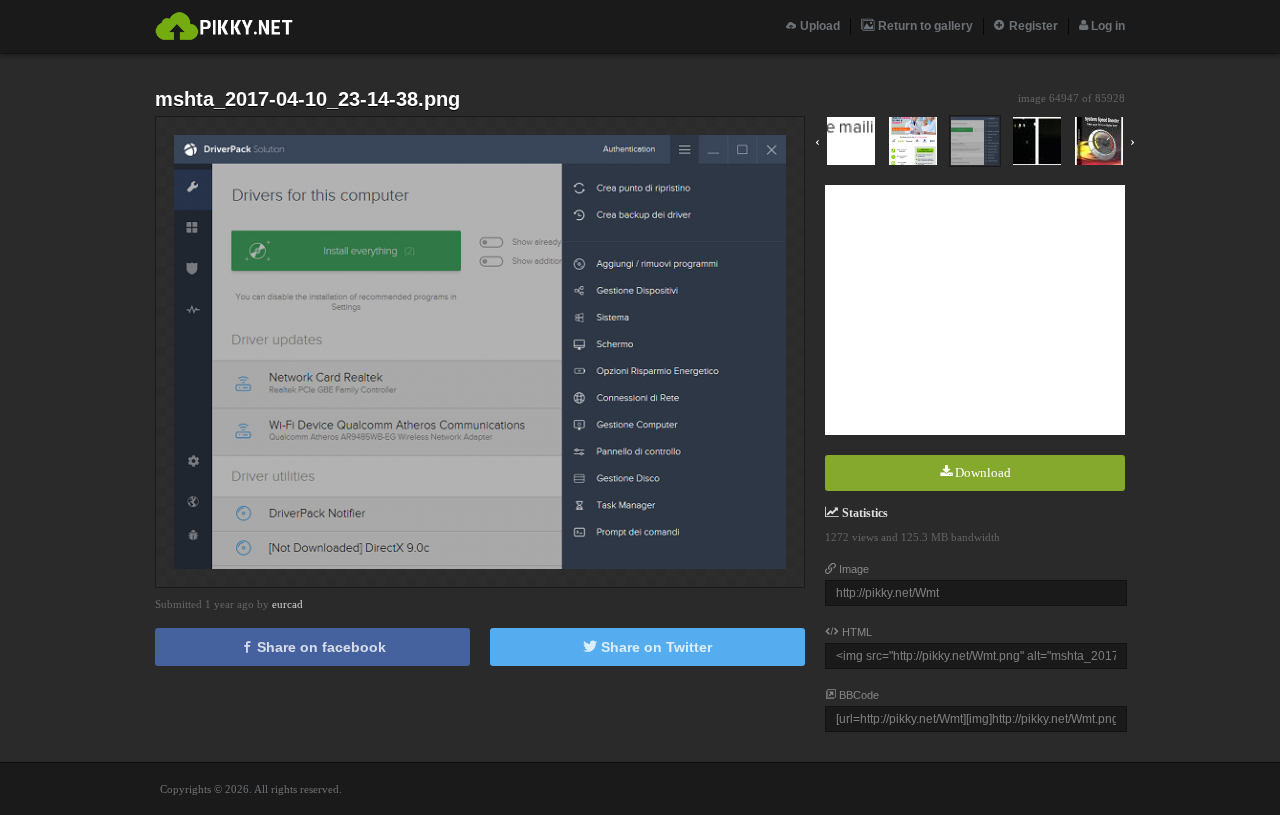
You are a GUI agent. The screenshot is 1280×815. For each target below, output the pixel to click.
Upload (818, 26)
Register (1032, 26)
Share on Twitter (654, 647)
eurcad (287, 604)
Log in (1106, 26)
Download (981, 472)
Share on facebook (319, 647)
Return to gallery (924, 26)
